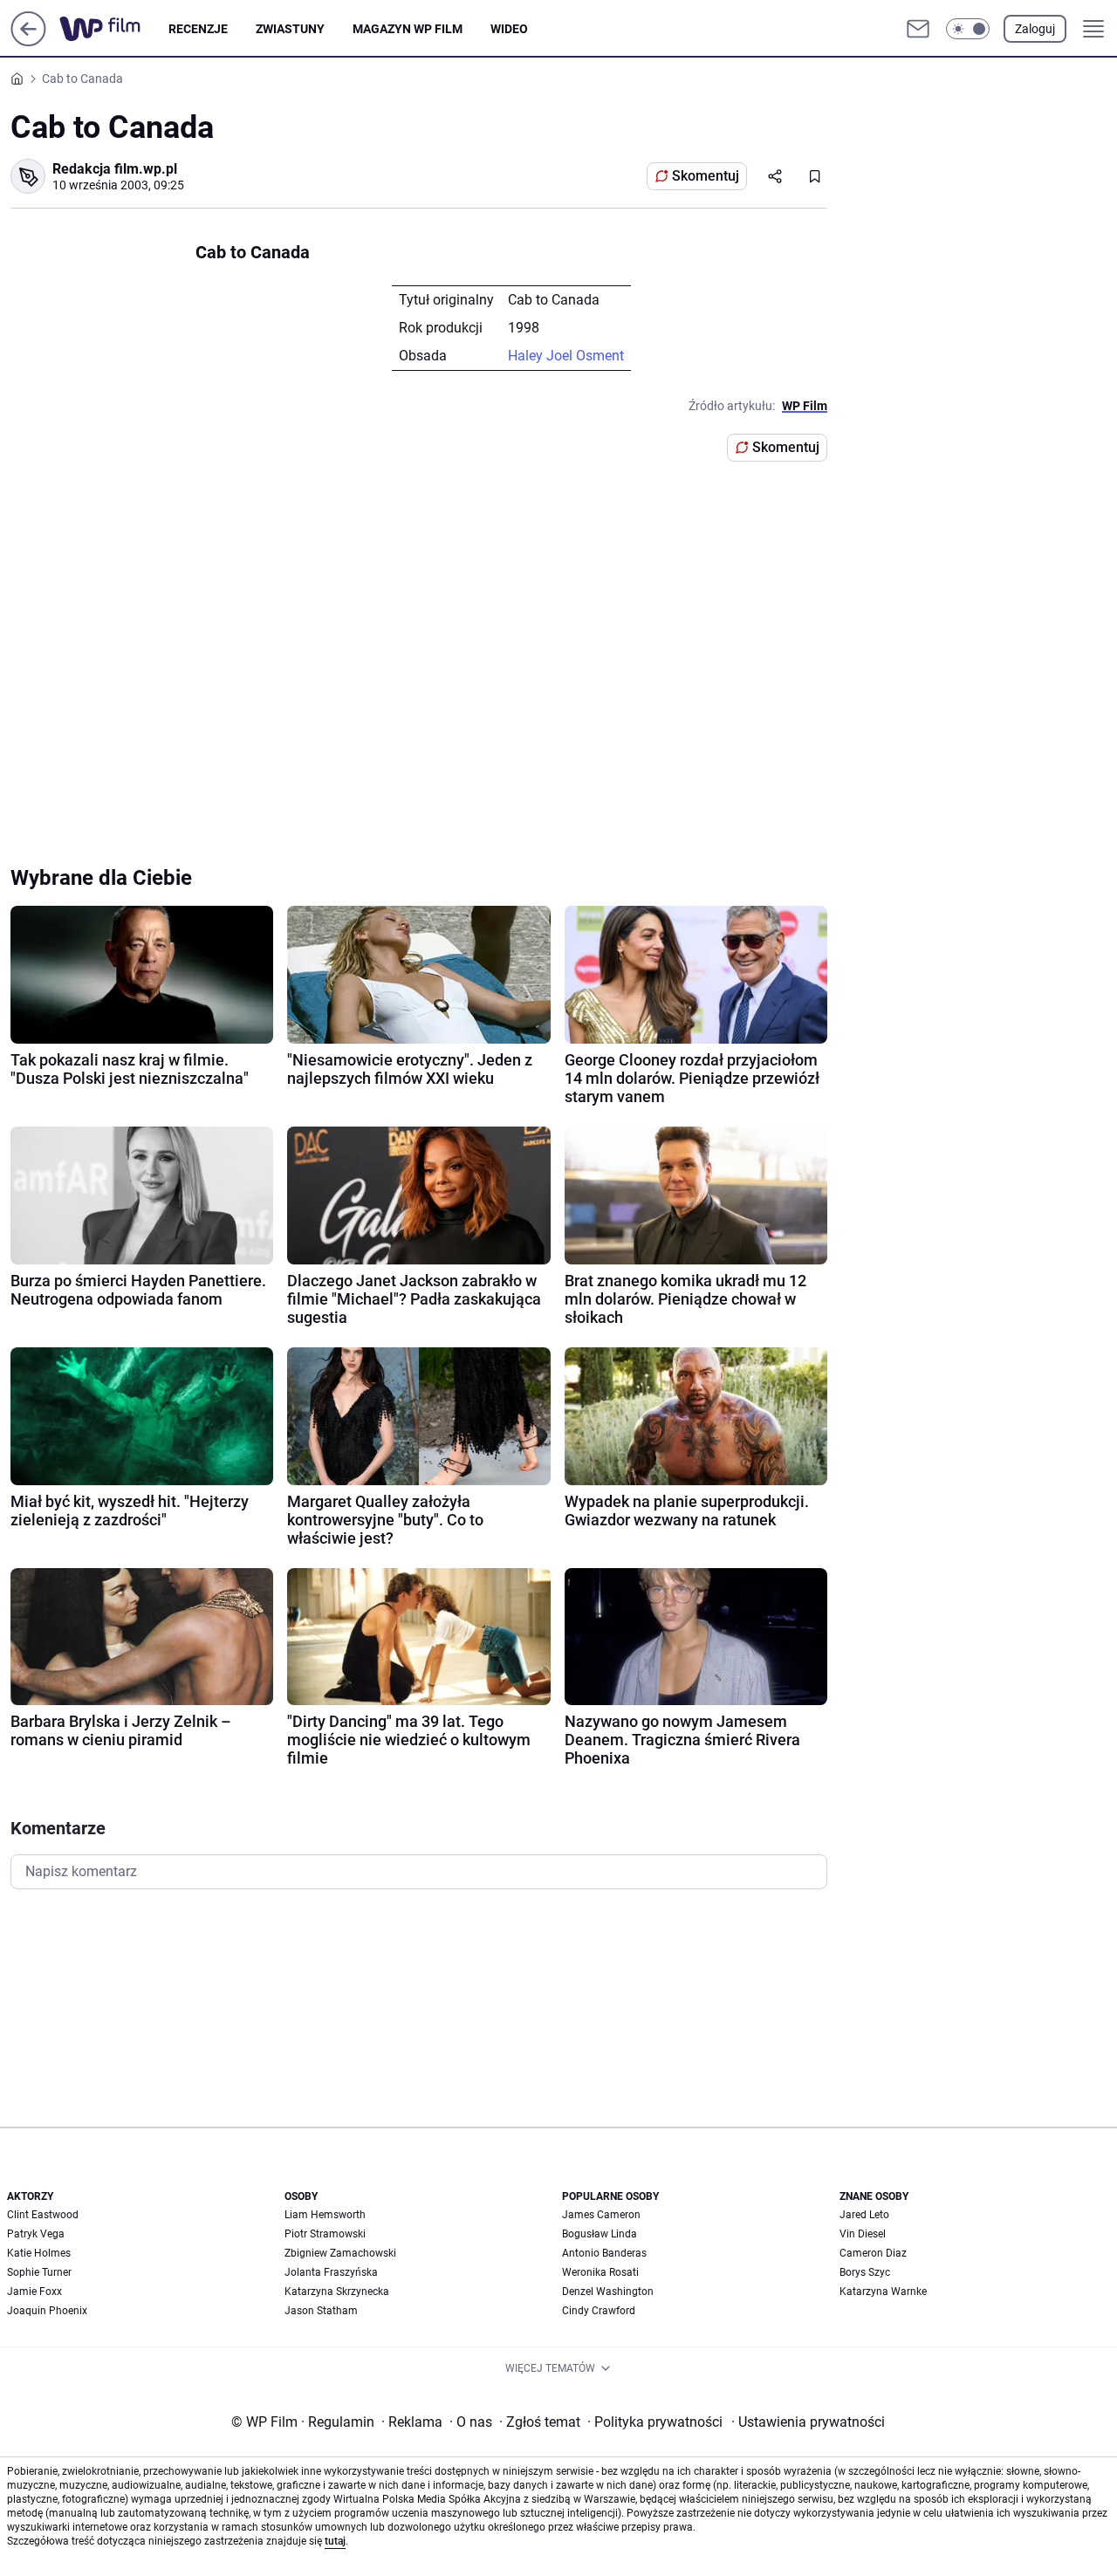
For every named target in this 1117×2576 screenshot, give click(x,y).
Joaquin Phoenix (47, 2311)
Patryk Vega (36, 2234)
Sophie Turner (39, 2272)
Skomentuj (706, 176)
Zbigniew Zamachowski (340, 2253)
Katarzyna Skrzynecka (337, 2292)
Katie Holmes (39, 2253)
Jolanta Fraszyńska (331, 2272)
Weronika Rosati (600, 2272)
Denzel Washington (608, 2292)
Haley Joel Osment (566, 356)
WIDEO (509, 29)
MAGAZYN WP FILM (408, 29)
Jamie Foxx (34, 2292)
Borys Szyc (865, 2272)
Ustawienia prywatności (808, 2422)
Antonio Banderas (604, 2253)
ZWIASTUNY (290, 29)
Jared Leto (864, 2215)
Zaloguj (1035, 29)
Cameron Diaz (873, 2253)
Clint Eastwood (43, 2215)
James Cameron (601, 2215)
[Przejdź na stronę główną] (28, 41)
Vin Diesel (863, 2234)
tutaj (335, 2541)
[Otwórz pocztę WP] (918, 29)
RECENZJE (198, 29)
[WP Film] (114, 29)
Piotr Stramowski (325, 2234)
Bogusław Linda (600, 2234)
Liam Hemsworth (325, 2215)
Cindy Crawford (599, 2311)
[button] (968, 29)
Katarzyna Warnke (883, 2292)
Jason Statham (321, 2311)
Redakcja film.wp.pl (115, 169)
